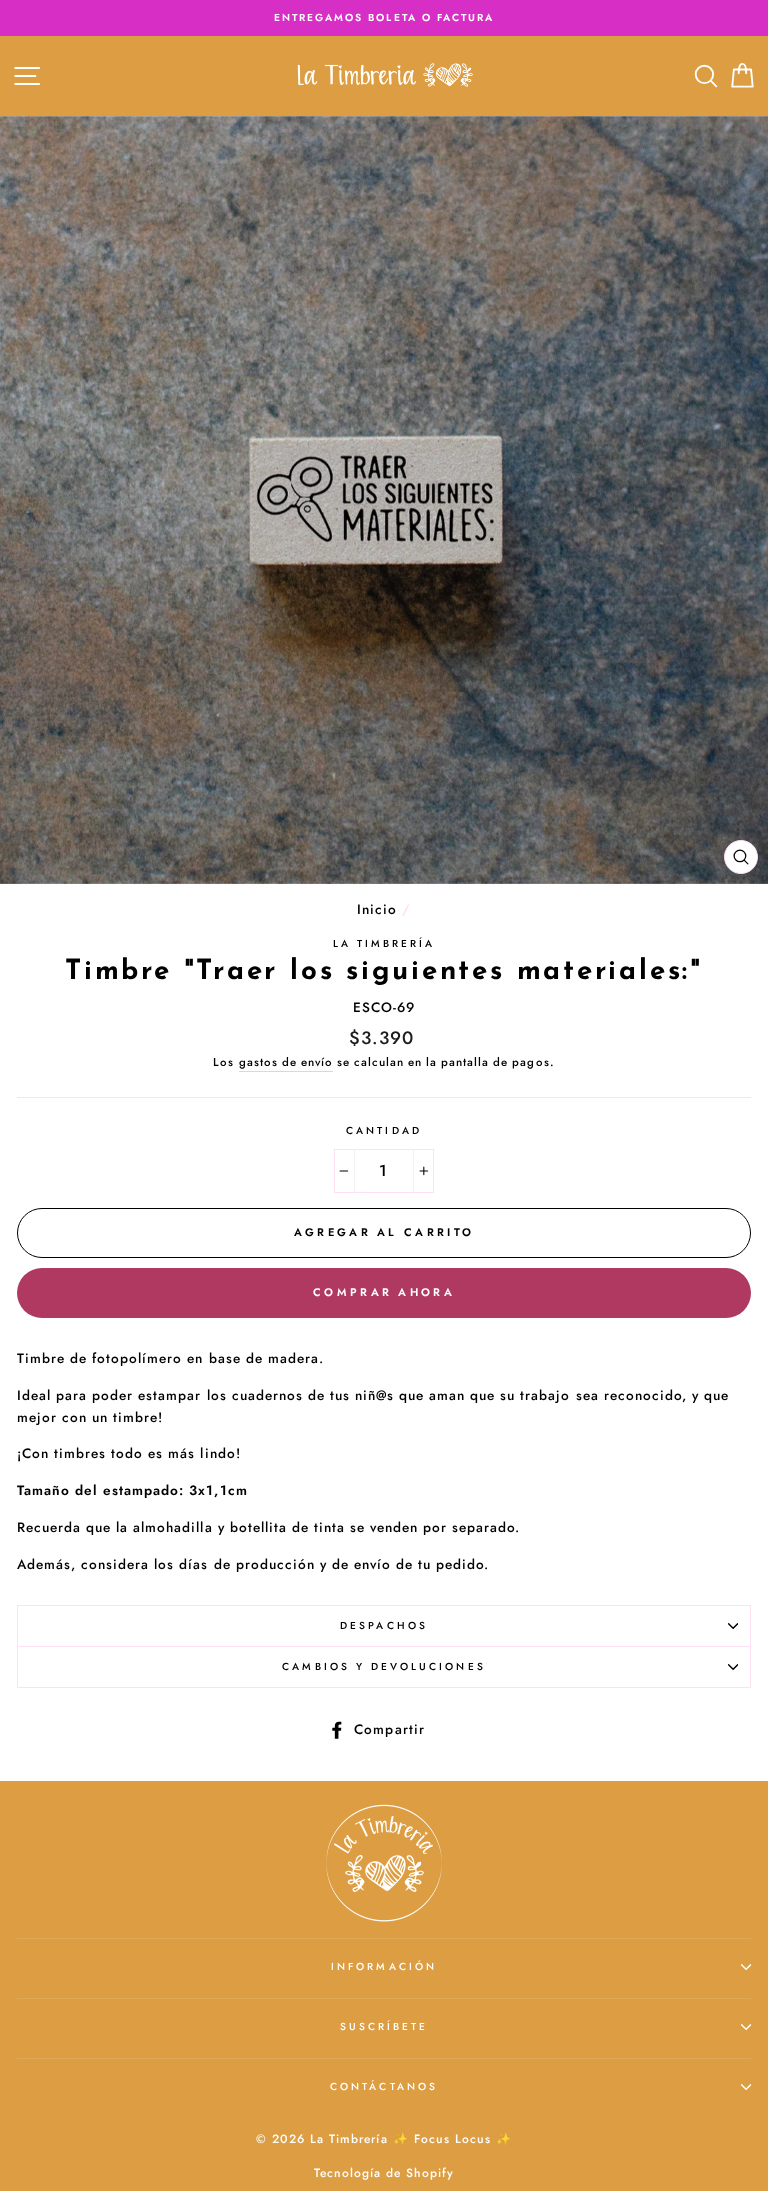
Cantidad (383, 1130)
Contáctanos (384, 2086)
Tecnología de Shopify (384, 2173)
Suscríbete (384, 2026)
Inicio (377, 909)
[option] (384, 18)
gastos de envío (286, 1062)
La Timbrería (384, 943)
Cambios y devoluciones (383, 1666)
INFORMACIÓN (384, 1966)
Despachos (384, 1625)
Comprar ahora (384, 1292)
